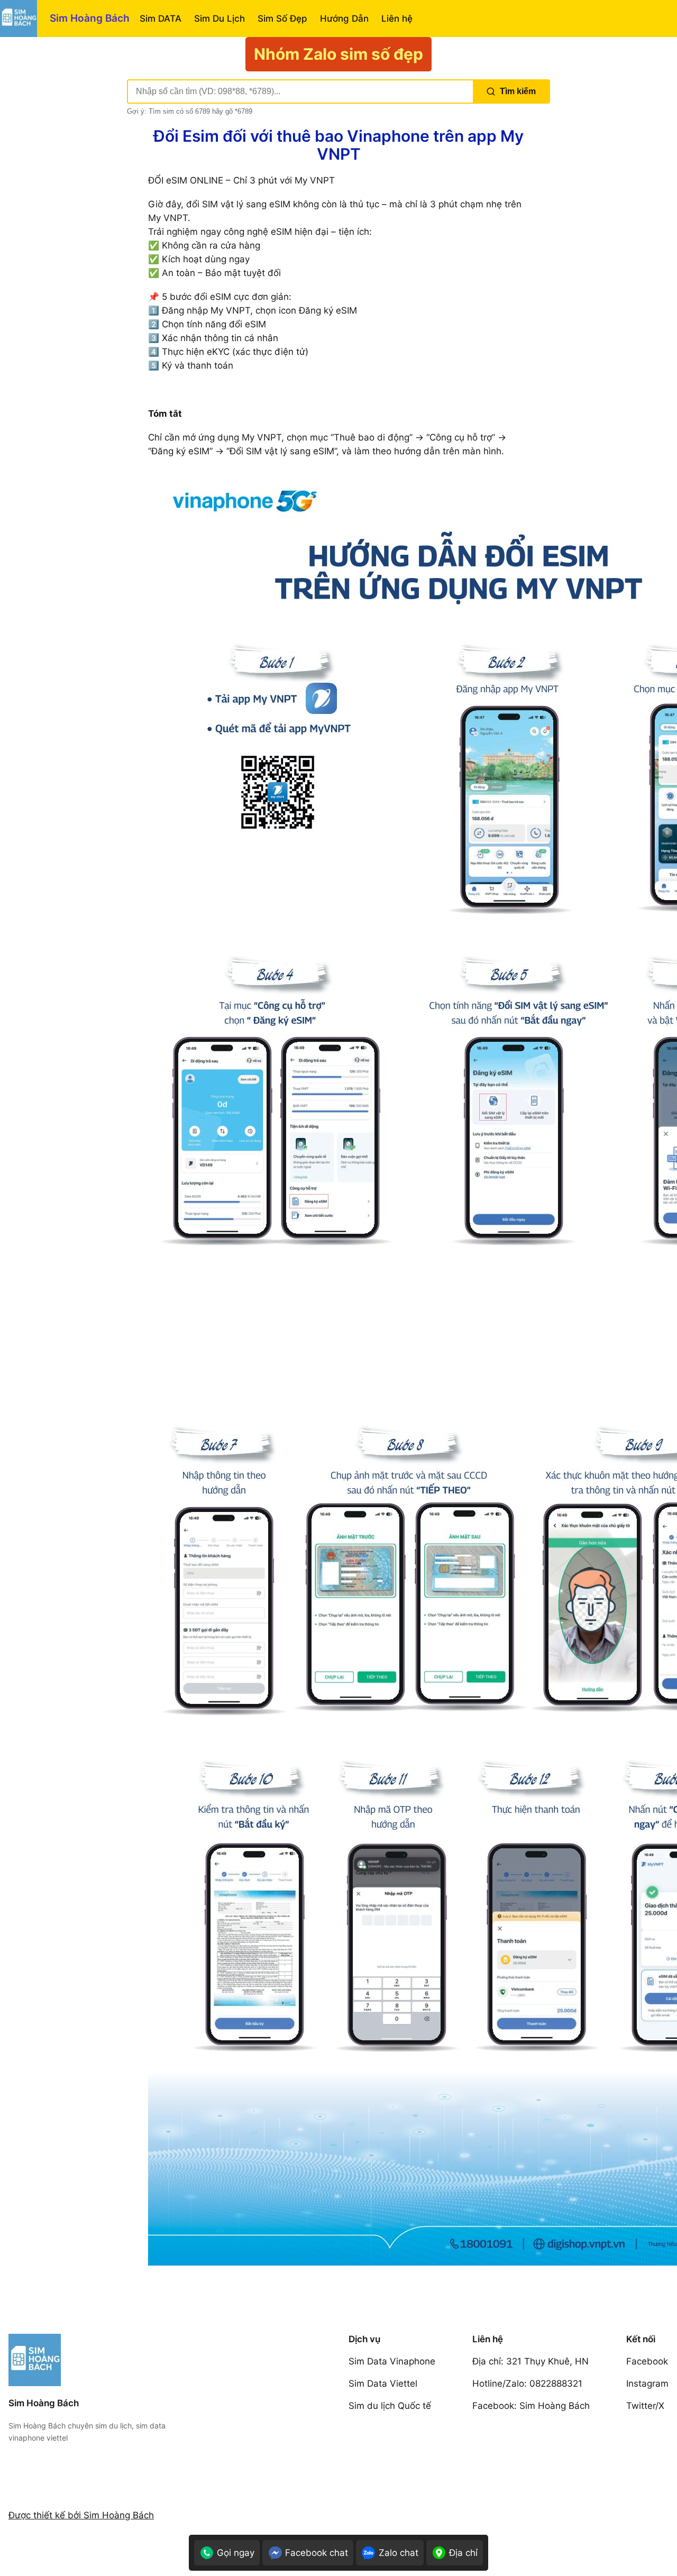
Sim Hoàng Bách (90, 18)
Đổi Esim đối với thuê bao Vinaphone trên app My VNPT (338, 145)
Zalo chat (399, 2553)
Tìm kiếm (518, 91)
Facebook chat (317, 2553)
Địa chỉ (463, 2553)
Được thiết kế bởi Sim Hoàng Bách (81, 2515)
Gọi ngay (236, 2553)
